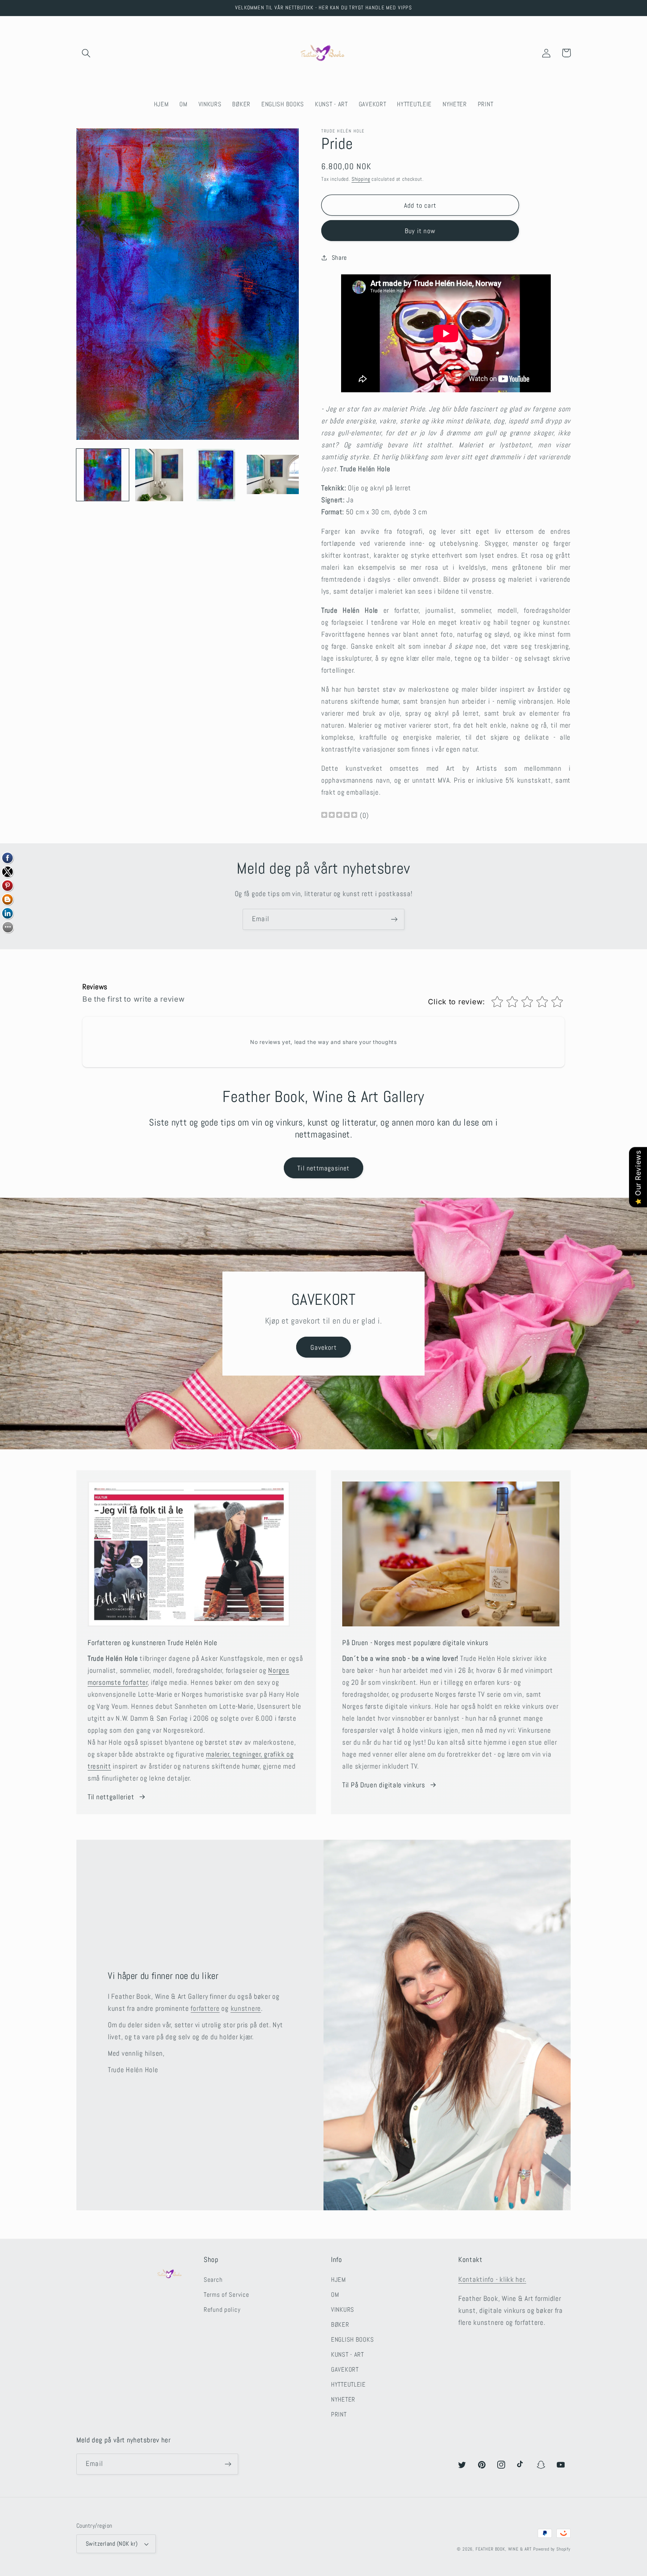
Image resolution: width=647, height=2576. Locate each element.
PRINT (339, 2414)
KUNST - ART (347, 2355)
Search (213, 2280)
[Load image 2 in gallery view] (160, 475)
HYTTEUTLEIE (348, 2385)
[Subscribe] (394, 919)
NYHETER (343, 2400)
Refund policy (222, 2310)
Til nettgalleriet (111, 1797)
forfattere (205, 2008)
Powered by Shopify (552, 2549)
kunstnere (246, 2008)
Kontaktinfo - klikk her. (492, 2279)
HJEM (338, 2280)
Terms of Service (227, 2295)
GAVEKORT (345, 2370)
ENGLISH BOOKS (352, 2340)
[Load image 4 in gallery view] (273, 475)
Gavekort (323, 1347)
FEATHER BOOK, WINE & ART (504, 2549)
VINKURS (343, 2310)
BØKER (340, 2325)
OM (335, 2295)
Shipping (361, 179)
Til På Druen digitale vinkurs (384, 1785)
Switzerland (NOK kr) (112, 2544)
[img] (339, 816)
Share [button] (339, 258)
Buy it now (420, 231)
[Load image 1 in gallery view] (103, 475)
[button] (86, 53)
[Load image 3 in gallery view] (216, 475)
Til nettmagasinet (323, 1168)
